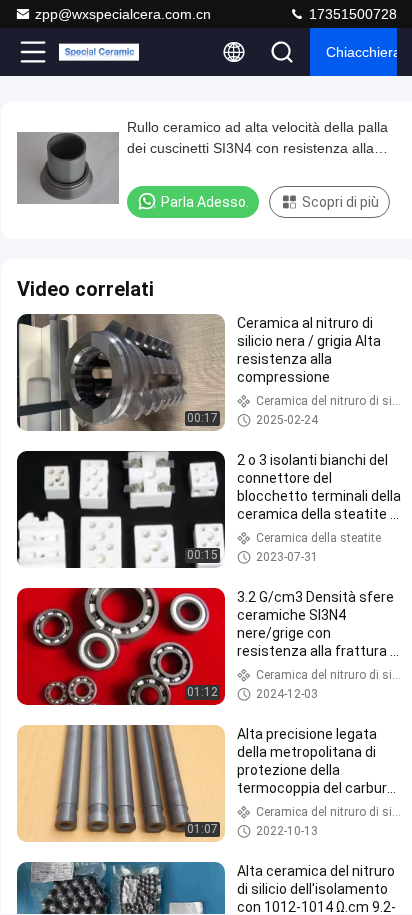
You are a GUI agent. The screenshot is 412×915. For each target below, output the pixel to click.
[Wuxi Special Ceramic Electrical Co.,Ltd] (99, 52)
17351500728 (351, 14)
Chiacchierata (361, 52)
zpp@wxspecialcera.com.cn (123, 14)
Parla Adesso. (205, 202)
